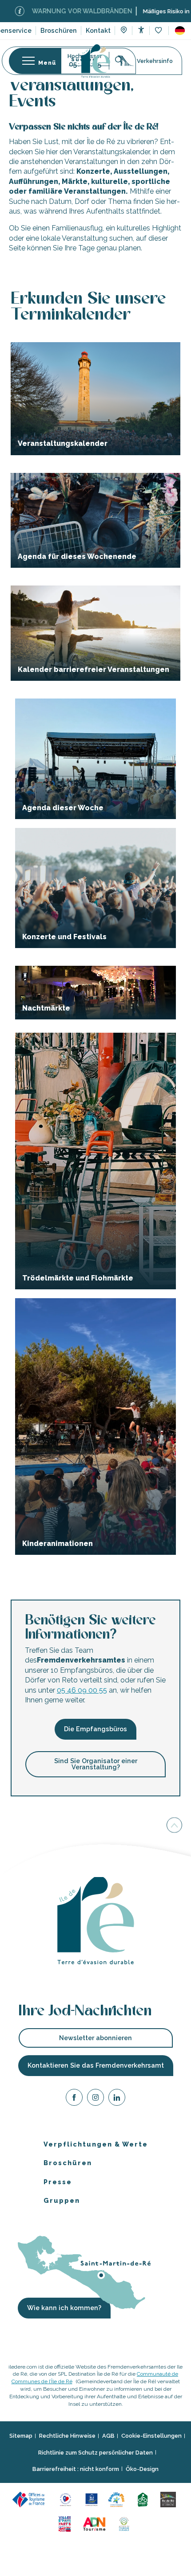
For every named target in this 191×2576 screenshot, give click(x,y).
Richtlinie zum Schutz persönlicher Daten (95, 2453)
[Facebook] (74, 2099)
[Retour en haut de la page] (174, 1826)
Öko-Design (142, 2469)
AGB (108, 2436)
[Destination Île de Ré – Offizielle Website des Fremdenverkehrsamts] (96, 61)
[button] (180, 31)
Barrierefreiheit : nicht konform (76, 2469)
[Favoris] (159, 31)
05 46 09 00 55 (82, 1690)
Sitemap (21, 2436)
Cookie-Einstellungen (151, 2436)
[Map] (124, 31)
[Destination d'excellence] (67, 2499)
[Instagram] (95, 2099)
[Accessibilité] (141, 30)
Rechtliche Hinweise (67, 2436)
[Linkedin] (117, 2099)
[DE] (180, 31)
